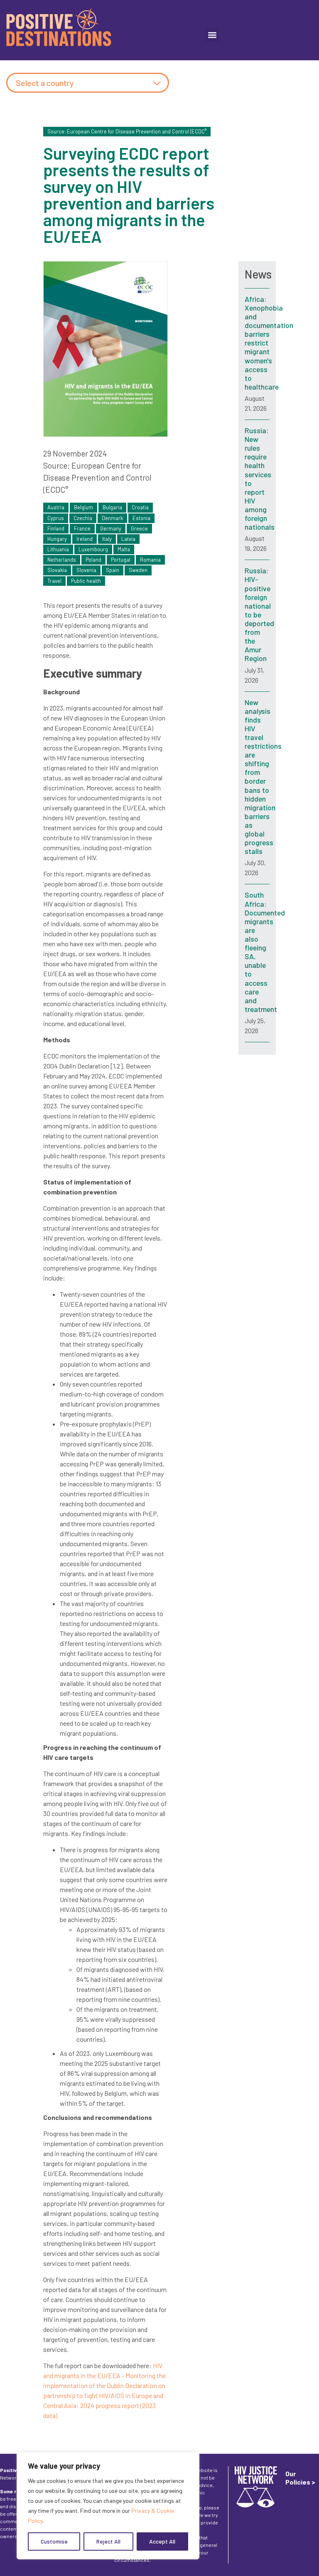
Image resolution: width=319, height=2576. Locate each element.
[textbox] (88, 83)
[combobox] (88, 83)
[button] (212, 35)
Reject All (108, 2541)
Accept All (162, 2541)
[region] (108, 2506)
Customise (54, 2541)
